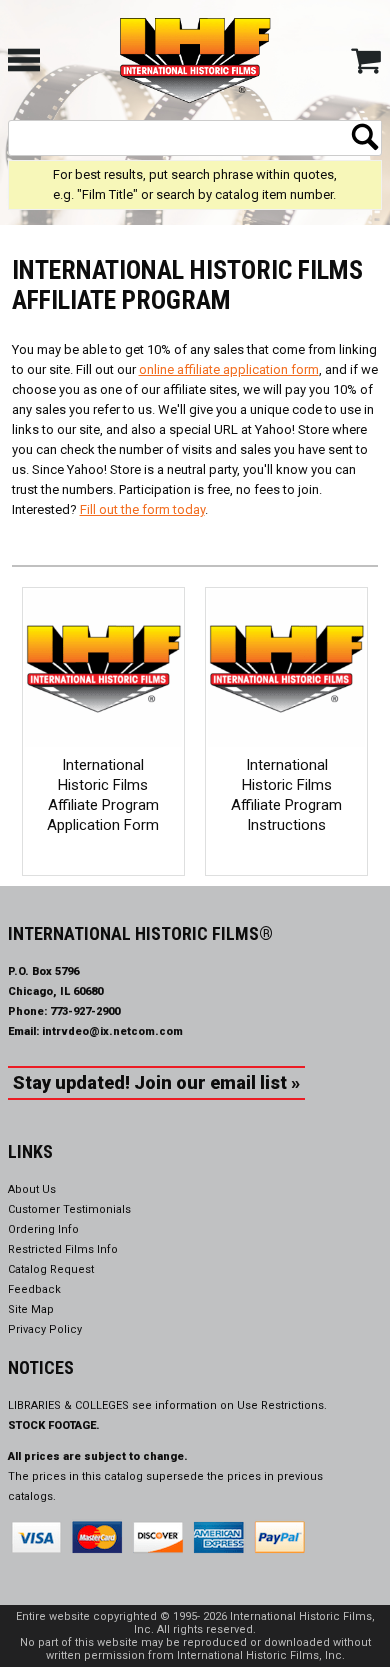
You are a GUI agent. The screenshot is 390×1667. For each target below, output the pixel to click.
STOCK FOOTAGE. (54, 1425)
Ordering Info (43, 1229)
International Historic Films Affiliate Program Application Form (103, 795)
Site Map (31, 1309)
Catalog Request (51, 1269)
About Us (32, 1189)
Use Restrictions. (282, 1405)
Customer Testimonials (69, 1209)
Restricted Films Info (63, 1249)
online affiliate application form (229, 369)
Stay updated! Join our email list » (156, 1082)
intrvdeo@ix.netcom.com (112, 1031)
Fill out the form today (142, 509)
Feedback (34, 1289)
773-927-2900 (85, 1011)
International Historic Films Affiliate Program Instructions (286, 795)
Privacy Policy (45, 1329)
